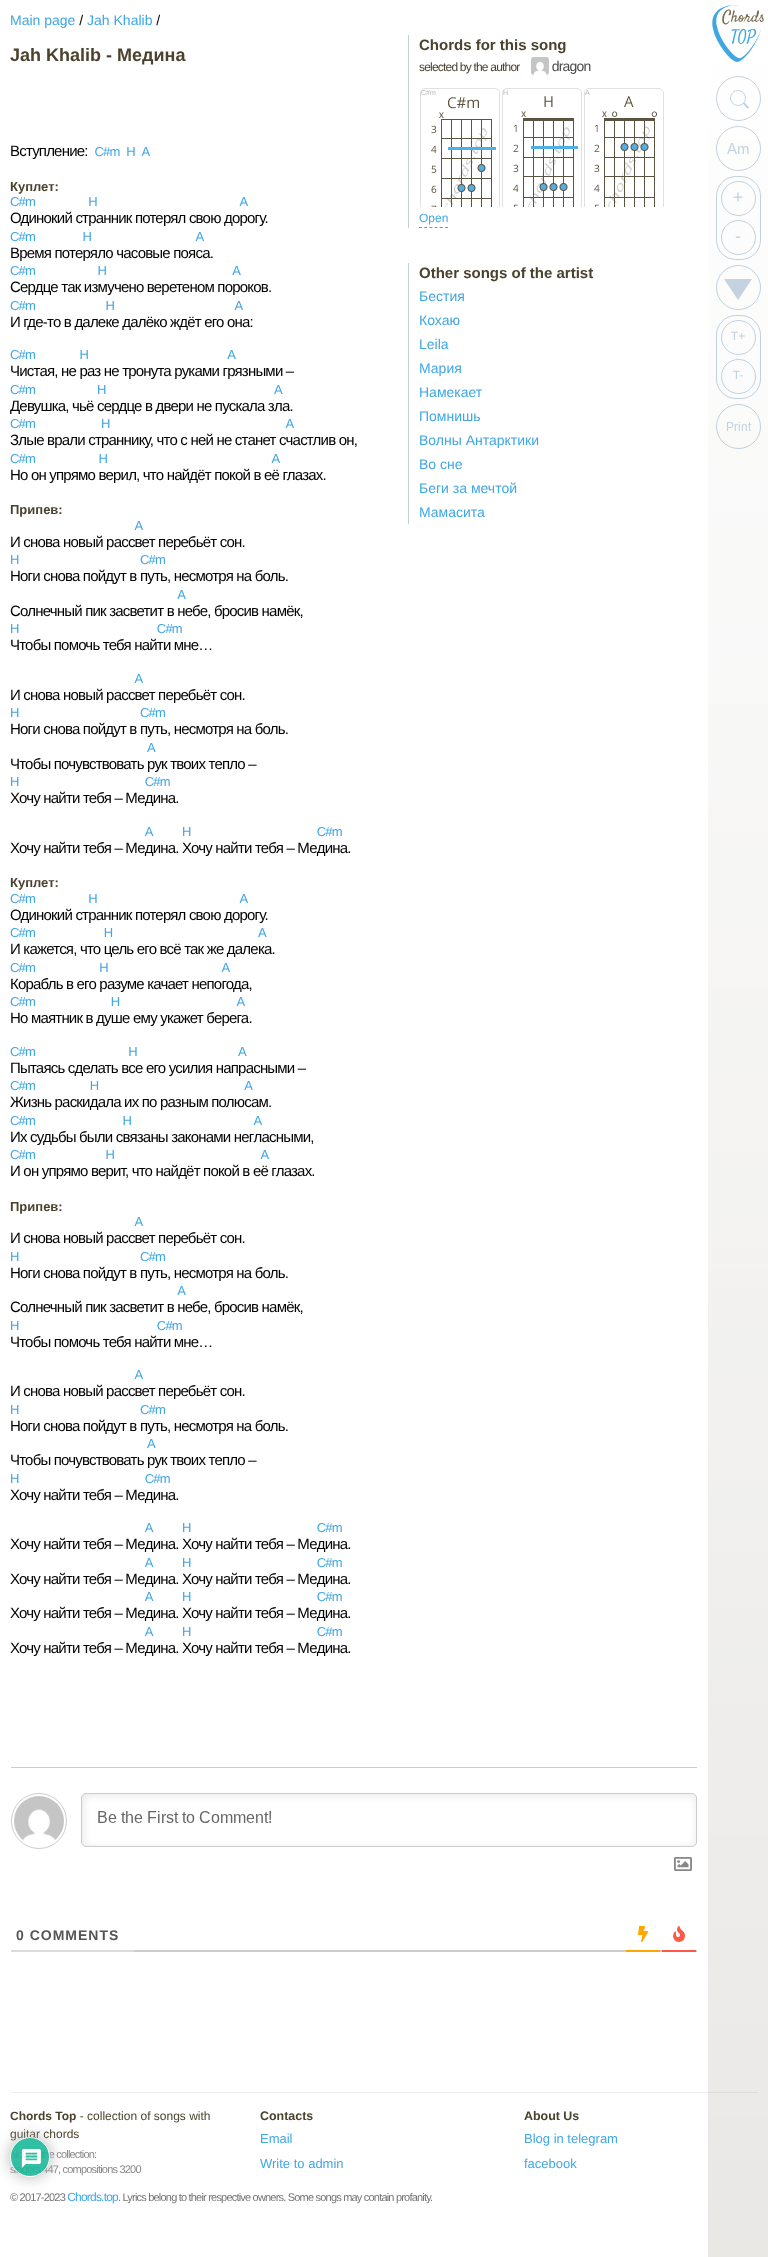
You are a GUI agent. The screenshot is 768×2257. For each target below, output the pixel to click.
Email (276, 2138)
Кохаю (439, 320)
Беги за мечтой (468, 488)
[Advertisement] (170, 104)
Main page (42, 20)
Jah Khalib (119, 20)
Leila (434, 344)
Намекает (450, 392)
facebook (550, 2163)
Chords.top (92, 2197)
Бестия (442, 296)
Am (738, 148)
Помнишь (450, 416)
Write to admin (302, 2163)
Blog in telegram (571, 2138)
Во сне (441, 464)
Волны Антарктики (479, 440)
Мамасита (452, 512)
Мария (440, 368)
